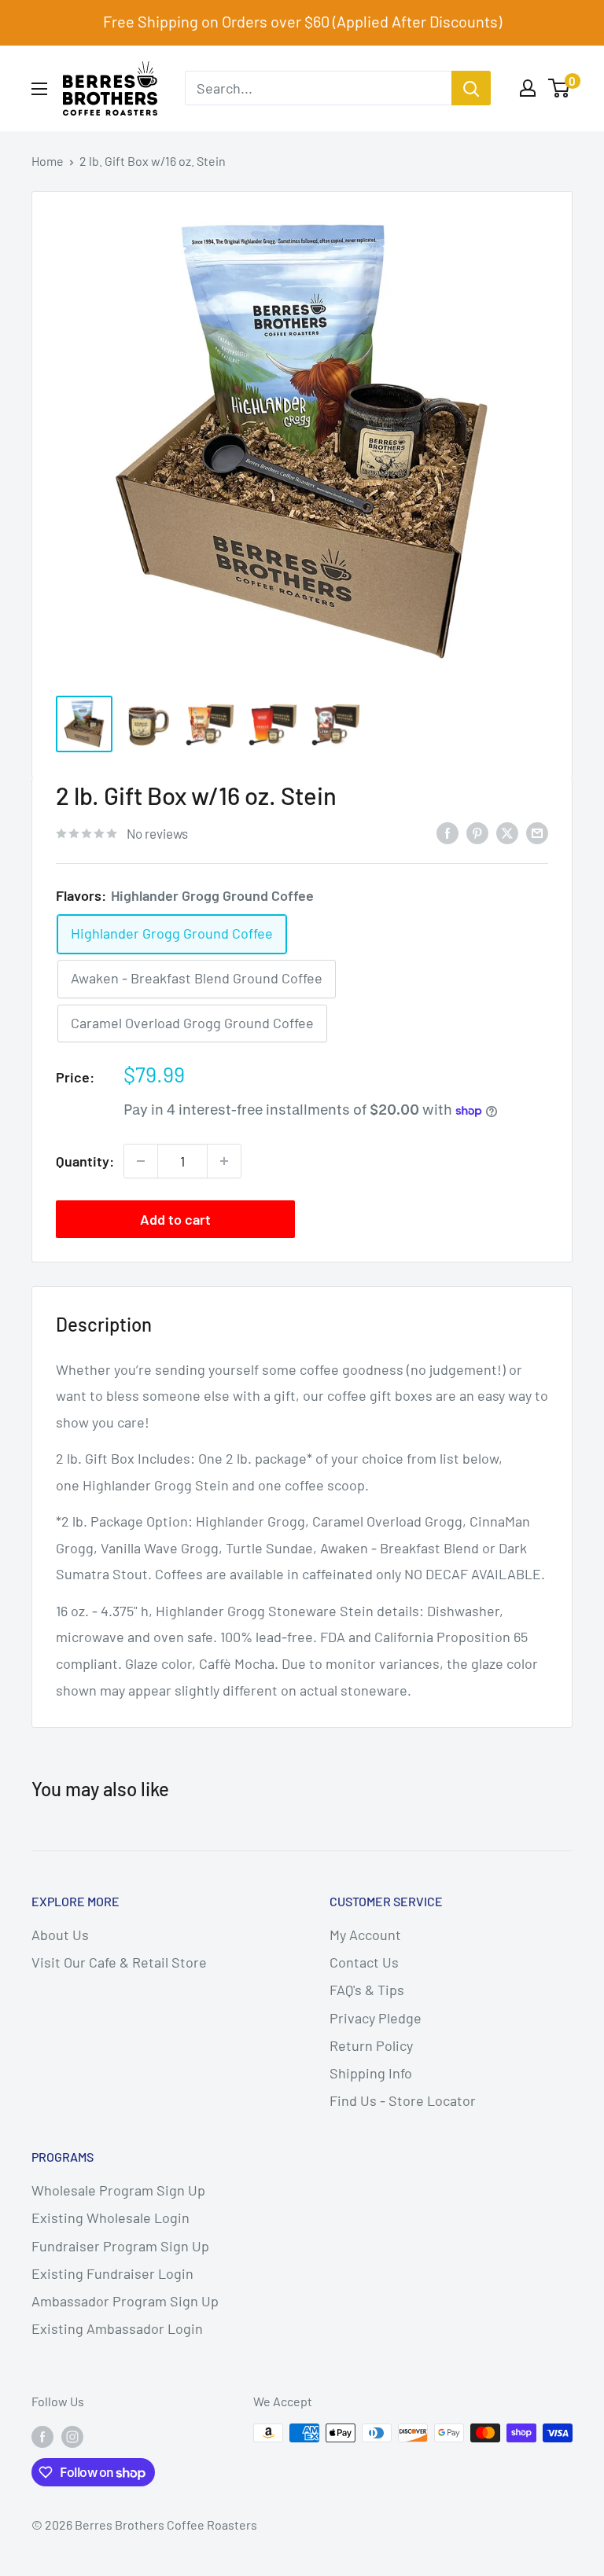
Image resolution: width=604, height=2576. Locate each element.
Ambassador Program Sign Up (125, 2301)
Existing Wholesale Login (110, 2218)
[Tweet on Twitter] (507, 832)
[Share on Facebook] (447, 832)
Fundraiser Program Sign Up (120, 2246)
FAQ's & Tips (367, 1990)
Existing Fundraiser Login (112, 2273)
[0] (560, 88)
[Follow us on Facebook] (42, 2436)
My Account (365, 1935)
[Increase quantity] (224, 1161)
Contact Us (364, 1962)
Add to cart (175, 1219)
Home (48, 161)
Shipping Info (371, 2073)
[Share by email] (537, 832)
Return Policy (371, 2045)
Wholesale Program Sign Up (118, 2190)
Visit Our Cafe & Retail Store (119, 1962)
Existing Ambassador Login (117, 2328)
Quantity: (85, 1161)
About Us (60, 1935)
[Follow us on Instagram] (72, 2436)
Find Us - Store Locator (403, 2100)
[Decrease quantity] (141, 1161)
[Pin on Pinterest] (477, 832)
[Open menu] (39, 89)
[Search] (471, 88)
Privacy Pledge (376, 2018)
